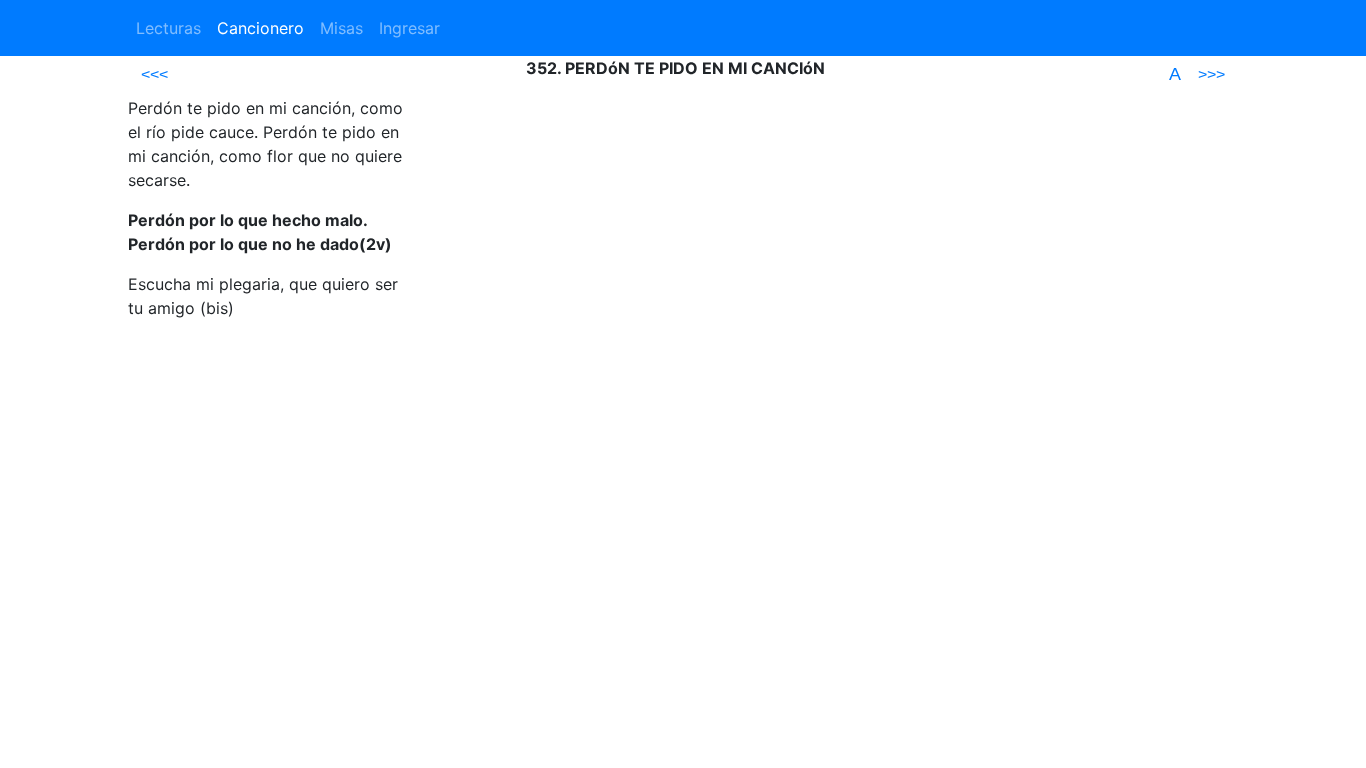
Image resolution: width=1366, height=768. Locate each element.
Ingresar (409, 28)
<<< (154, 74)
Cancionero (260, 28)
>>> (1211, 74)
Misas (341, 28)
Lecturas (168, 28)
